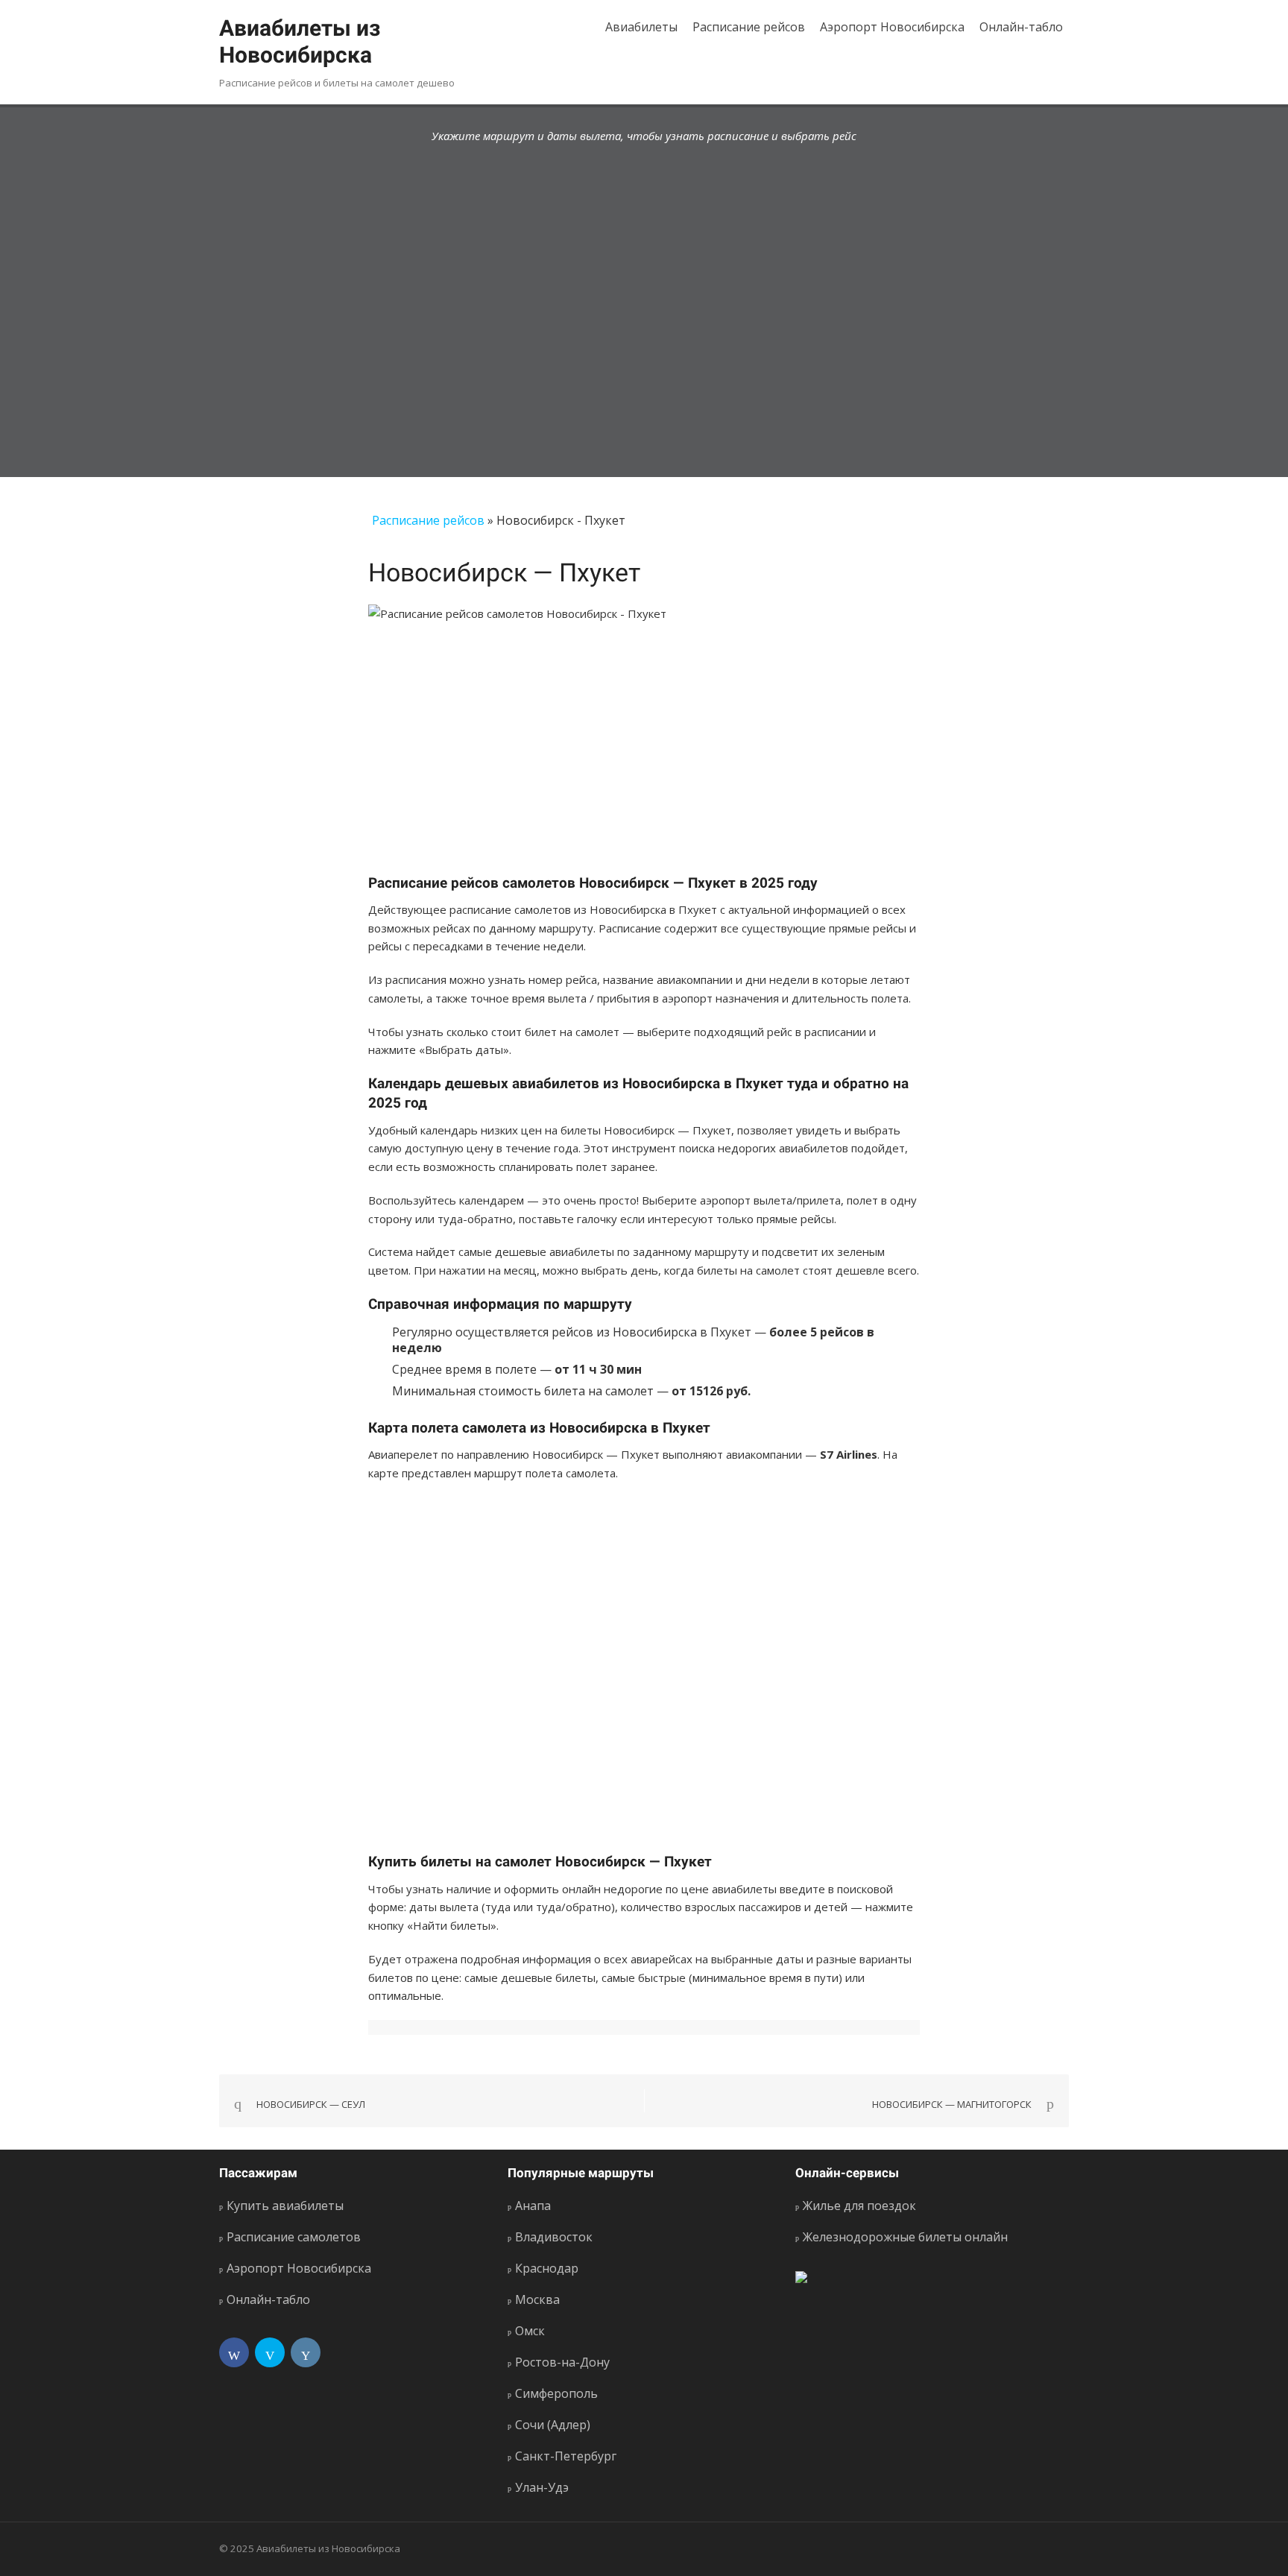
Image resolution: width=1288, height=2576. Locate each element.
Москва (537, 2299)
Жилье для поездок (859, 2206)
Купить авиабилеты (285, 2206)
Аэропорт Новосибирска (892, 27)
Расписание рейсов (749, 27)
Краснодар (547, 2268)
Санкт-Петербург (566, 2456)
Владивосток (554, 2237)
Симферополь (556, 2393)
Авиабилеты (641, 27)
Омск (530, 2331)
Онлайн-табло (1021, 27)
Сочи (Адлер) (553, 2425)
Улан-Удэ (542, 2487)
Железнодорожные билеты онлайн (905, 2237)
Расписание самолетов (294, 2237)
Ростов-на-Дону (562, 2362)
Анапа (533, 2206)
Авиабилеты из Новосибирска (300, 41)
